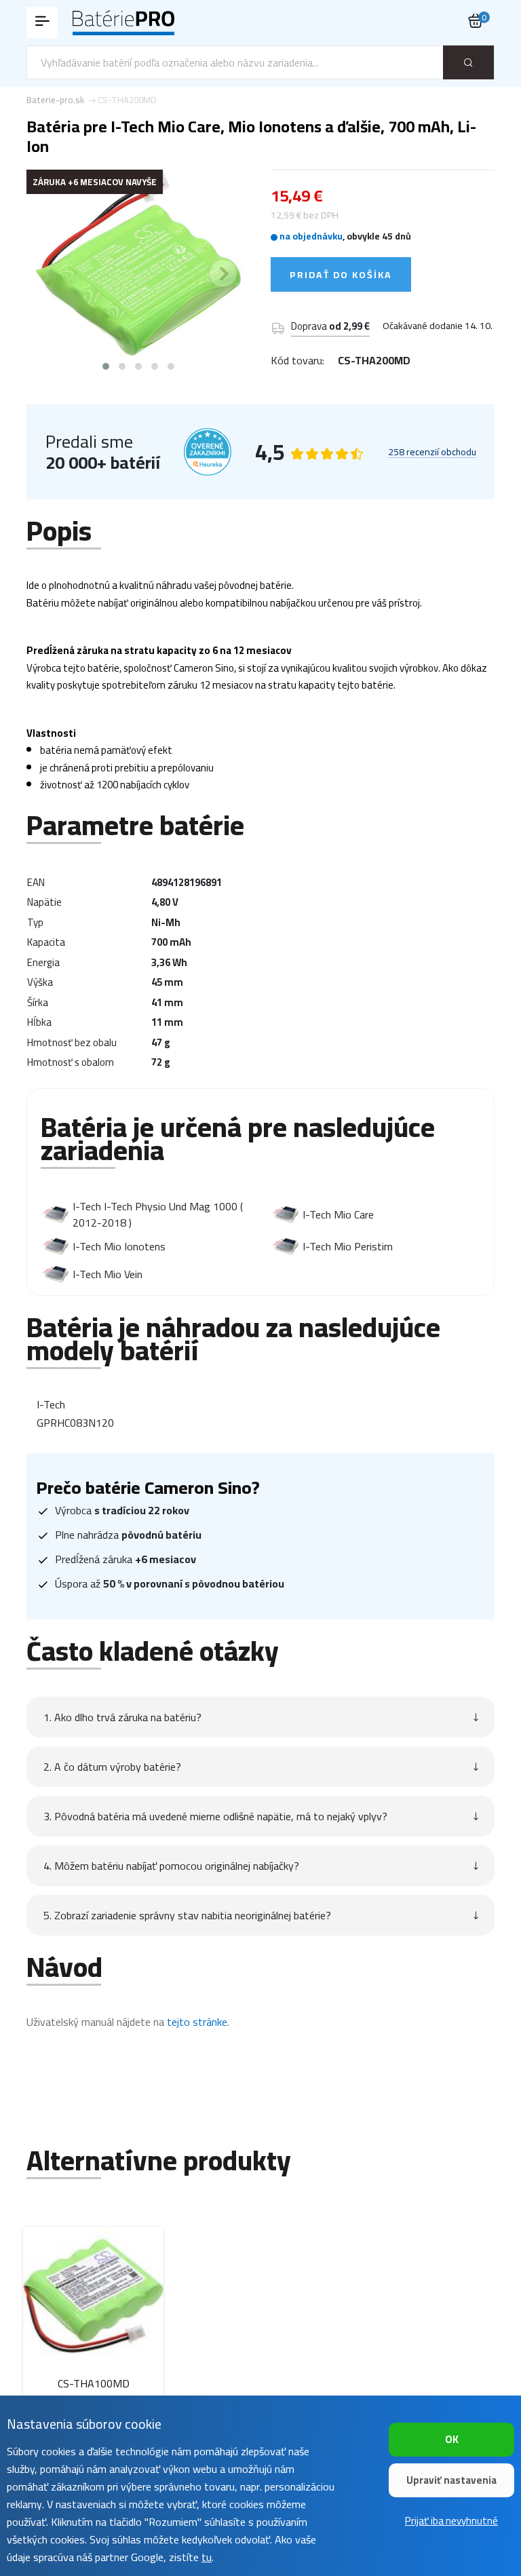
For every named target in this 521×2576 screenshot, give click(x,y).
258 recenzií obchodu (432, 453)
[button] (106, 366)
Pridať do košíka (341, 275)
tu (207, 2557)
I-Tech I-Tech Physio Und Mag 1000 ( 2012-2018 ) (158, 1214)
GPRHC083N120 (75, 1423)
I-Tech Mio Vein (108, 1274)
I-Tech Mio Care (338, 1214)
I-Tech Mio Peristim (348, 1246)
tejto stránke (197, 2022)
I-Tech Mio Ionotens (119, 1246)
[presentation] (54, 273)
